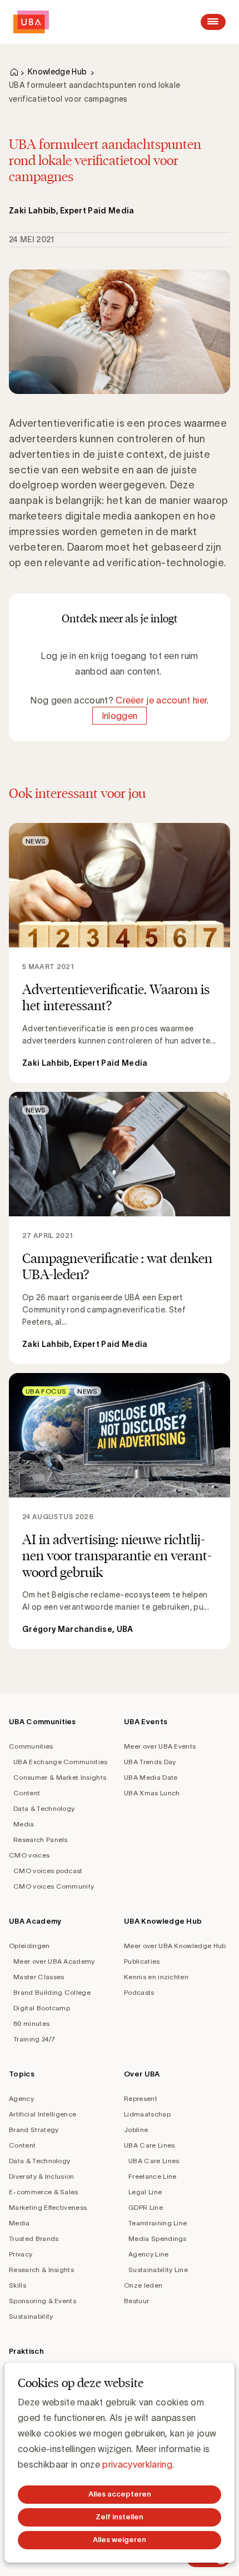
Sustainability (31, 2316)
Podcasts (139, 1992)
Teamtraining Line (158, 2223)
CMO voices (29, 1855)
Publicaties (142, 1961)
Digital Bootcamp (42, 2008)
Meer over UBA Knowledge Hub (175, 1946)
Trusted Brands (34, 2238)
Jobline (136, 2130)
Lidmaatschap (147, 2114)
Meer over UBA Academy (54, 1961)
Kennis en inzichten (156, 1977)
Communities (31, 1746)
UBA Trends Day (150, 1762)
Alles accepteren (120, 2494)
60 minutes (31, 2023)
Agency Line (149, 2254)
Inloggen (120, 716)
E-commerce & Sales (44, 2192)
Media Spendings (158, 2238)
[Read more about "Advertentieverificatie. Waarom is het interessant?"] (120, 953)
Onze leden (143, 2285)
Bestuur (136, 2301)
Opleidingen (29, 1946)
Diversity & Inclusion (42, 2176)
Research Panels (41, 1839)
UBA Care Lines (149, 2145)
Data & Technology (44, 1808)
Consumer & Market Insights (60, 1777)
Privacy (21, 2254)
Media (24, 1824)
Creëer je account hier (161, 700)
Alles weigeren (120, 2540)
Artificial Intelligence (43, 2114)
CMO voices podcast (48, 1871)
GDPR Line (146, 2207)
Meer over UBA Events (160, 1746)
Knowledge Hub (57, 72)
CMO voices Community (54, 1886)
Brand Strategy (34, 2130)
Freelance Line (152, 2176)
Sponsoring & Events (43, 2301)
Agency (21, 2098)
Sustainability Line (158, 2270)
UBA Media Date (151, 1777)
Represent (141, 2098)
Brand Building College (52, 1992)
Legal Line (145, 2192)
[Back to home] (31, 22)
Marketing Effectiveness (48, 2207)
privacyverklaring (137, 2464)
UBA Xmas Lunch (152, 1793)
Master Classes (39, 1977)
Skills (18, 2285)
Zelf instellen (120, 2517)
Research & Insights (41, 2270)
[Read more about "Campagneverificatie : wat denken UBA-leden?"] (120, 1228)
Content (27, 1793)
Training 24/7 (34, 2039)
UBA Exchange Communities (61, 1762)
